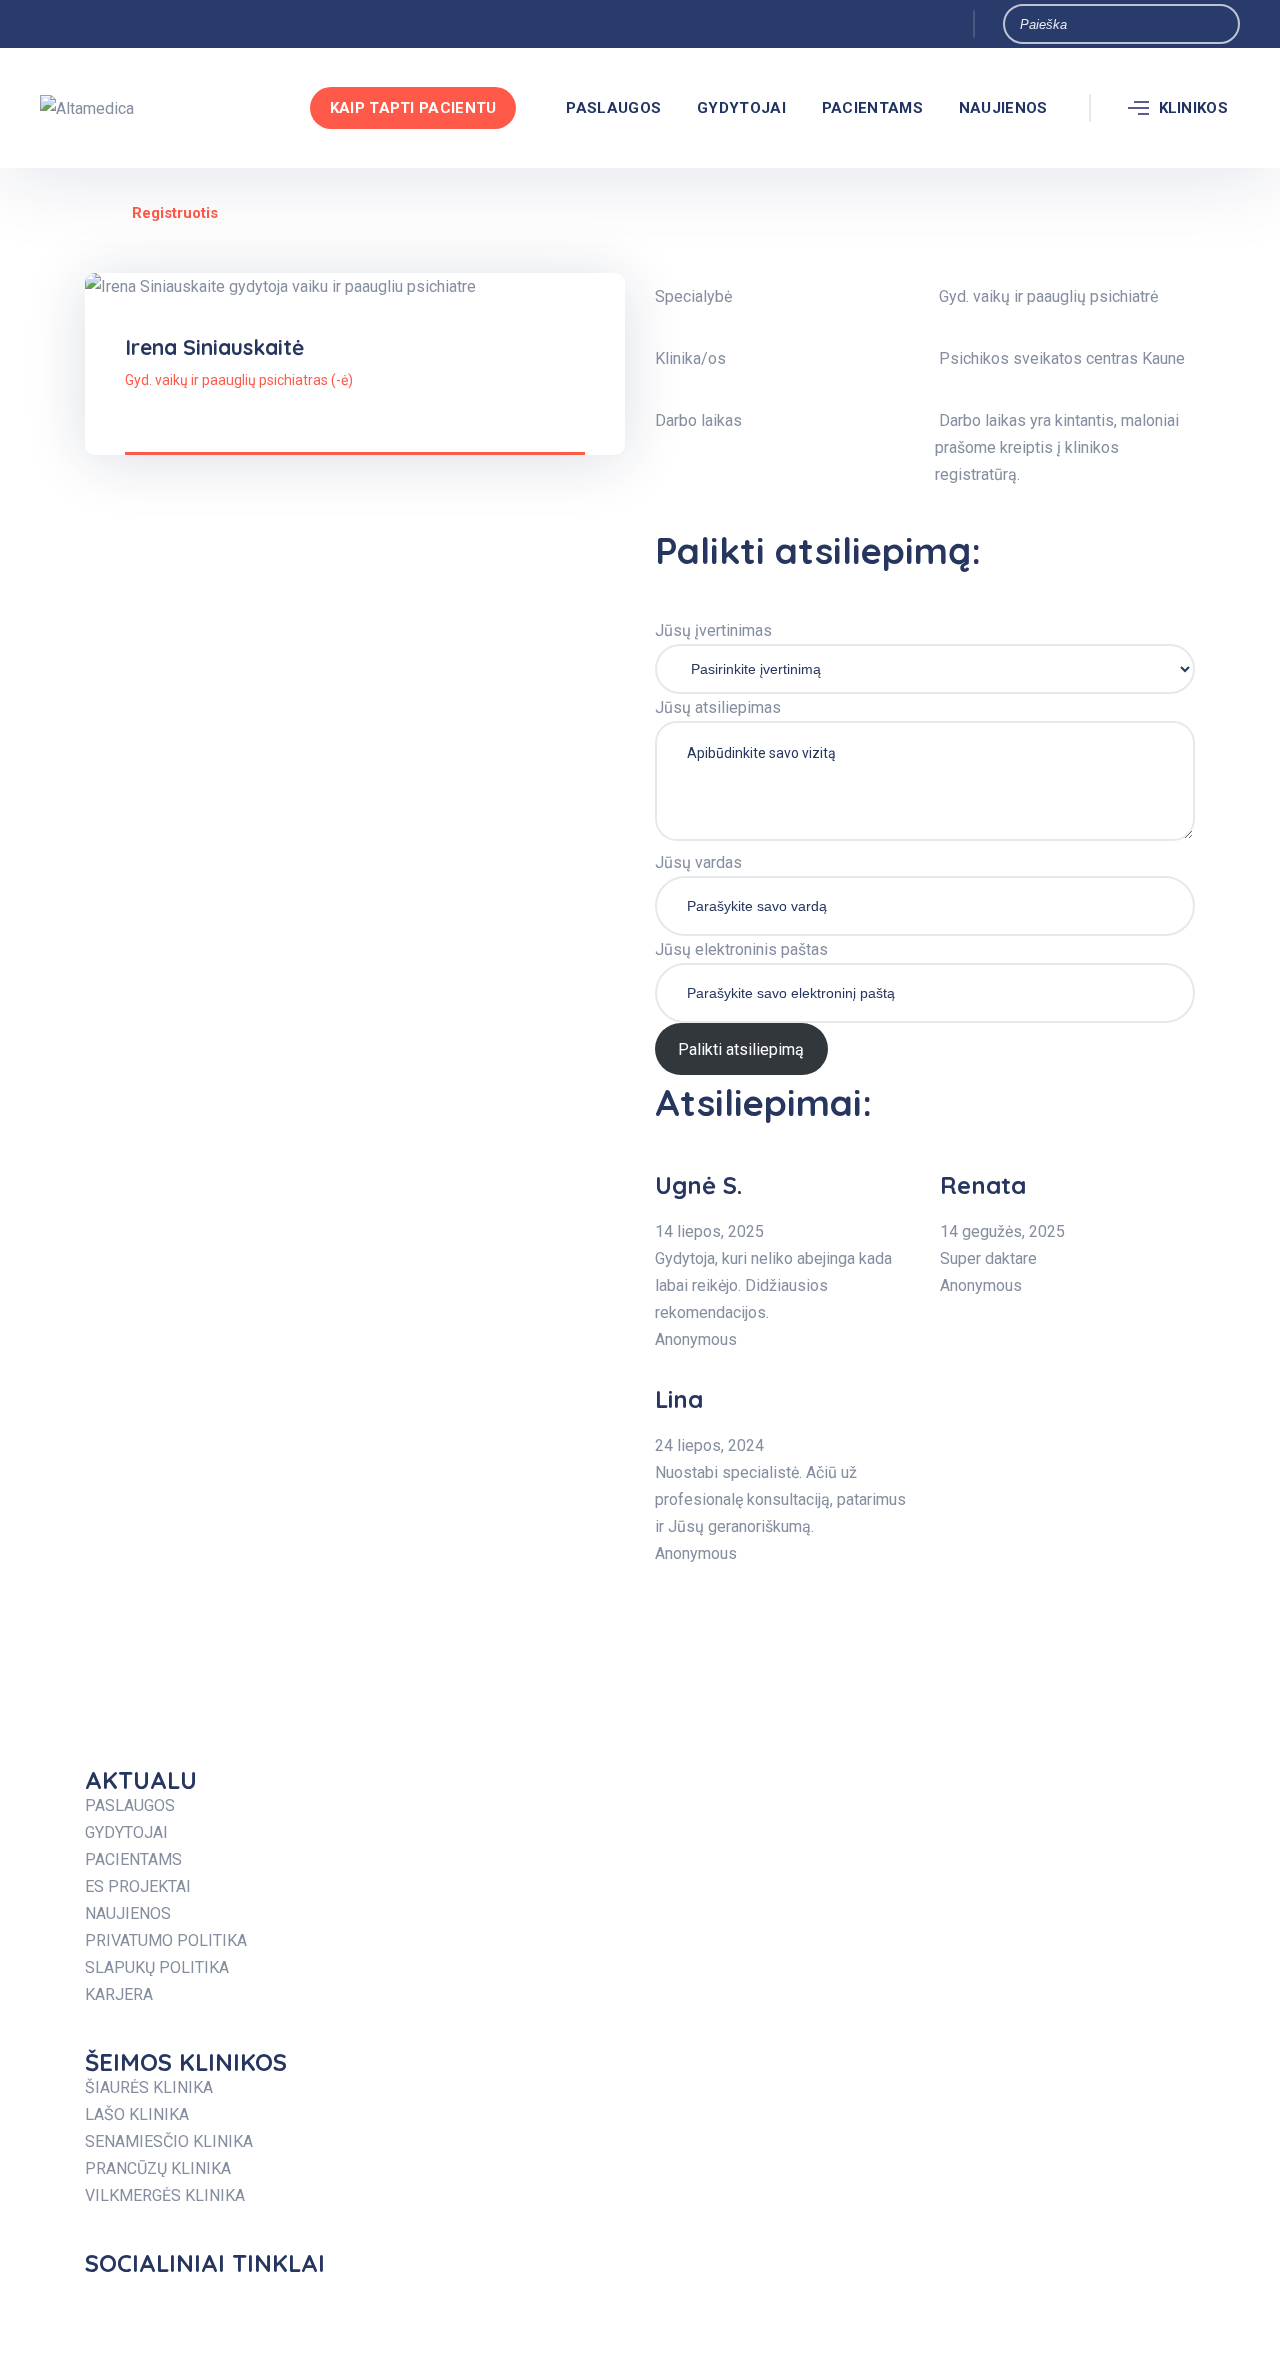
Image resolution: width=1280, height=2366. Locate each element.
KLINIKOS (1193, 108)
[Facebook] (110, 2300)
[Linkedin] (850, 2300)
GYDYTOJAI (741, 108)
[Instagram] (480, 2300)
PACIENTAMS (872, 108)
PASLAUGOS (613, 108)
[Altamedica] (87, 108)
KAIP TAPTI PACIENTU (413, 108)
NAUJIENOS (1003, 108)
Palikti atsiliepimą (741, 1049)
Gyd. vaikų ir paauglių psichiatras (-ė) (239, 380)
